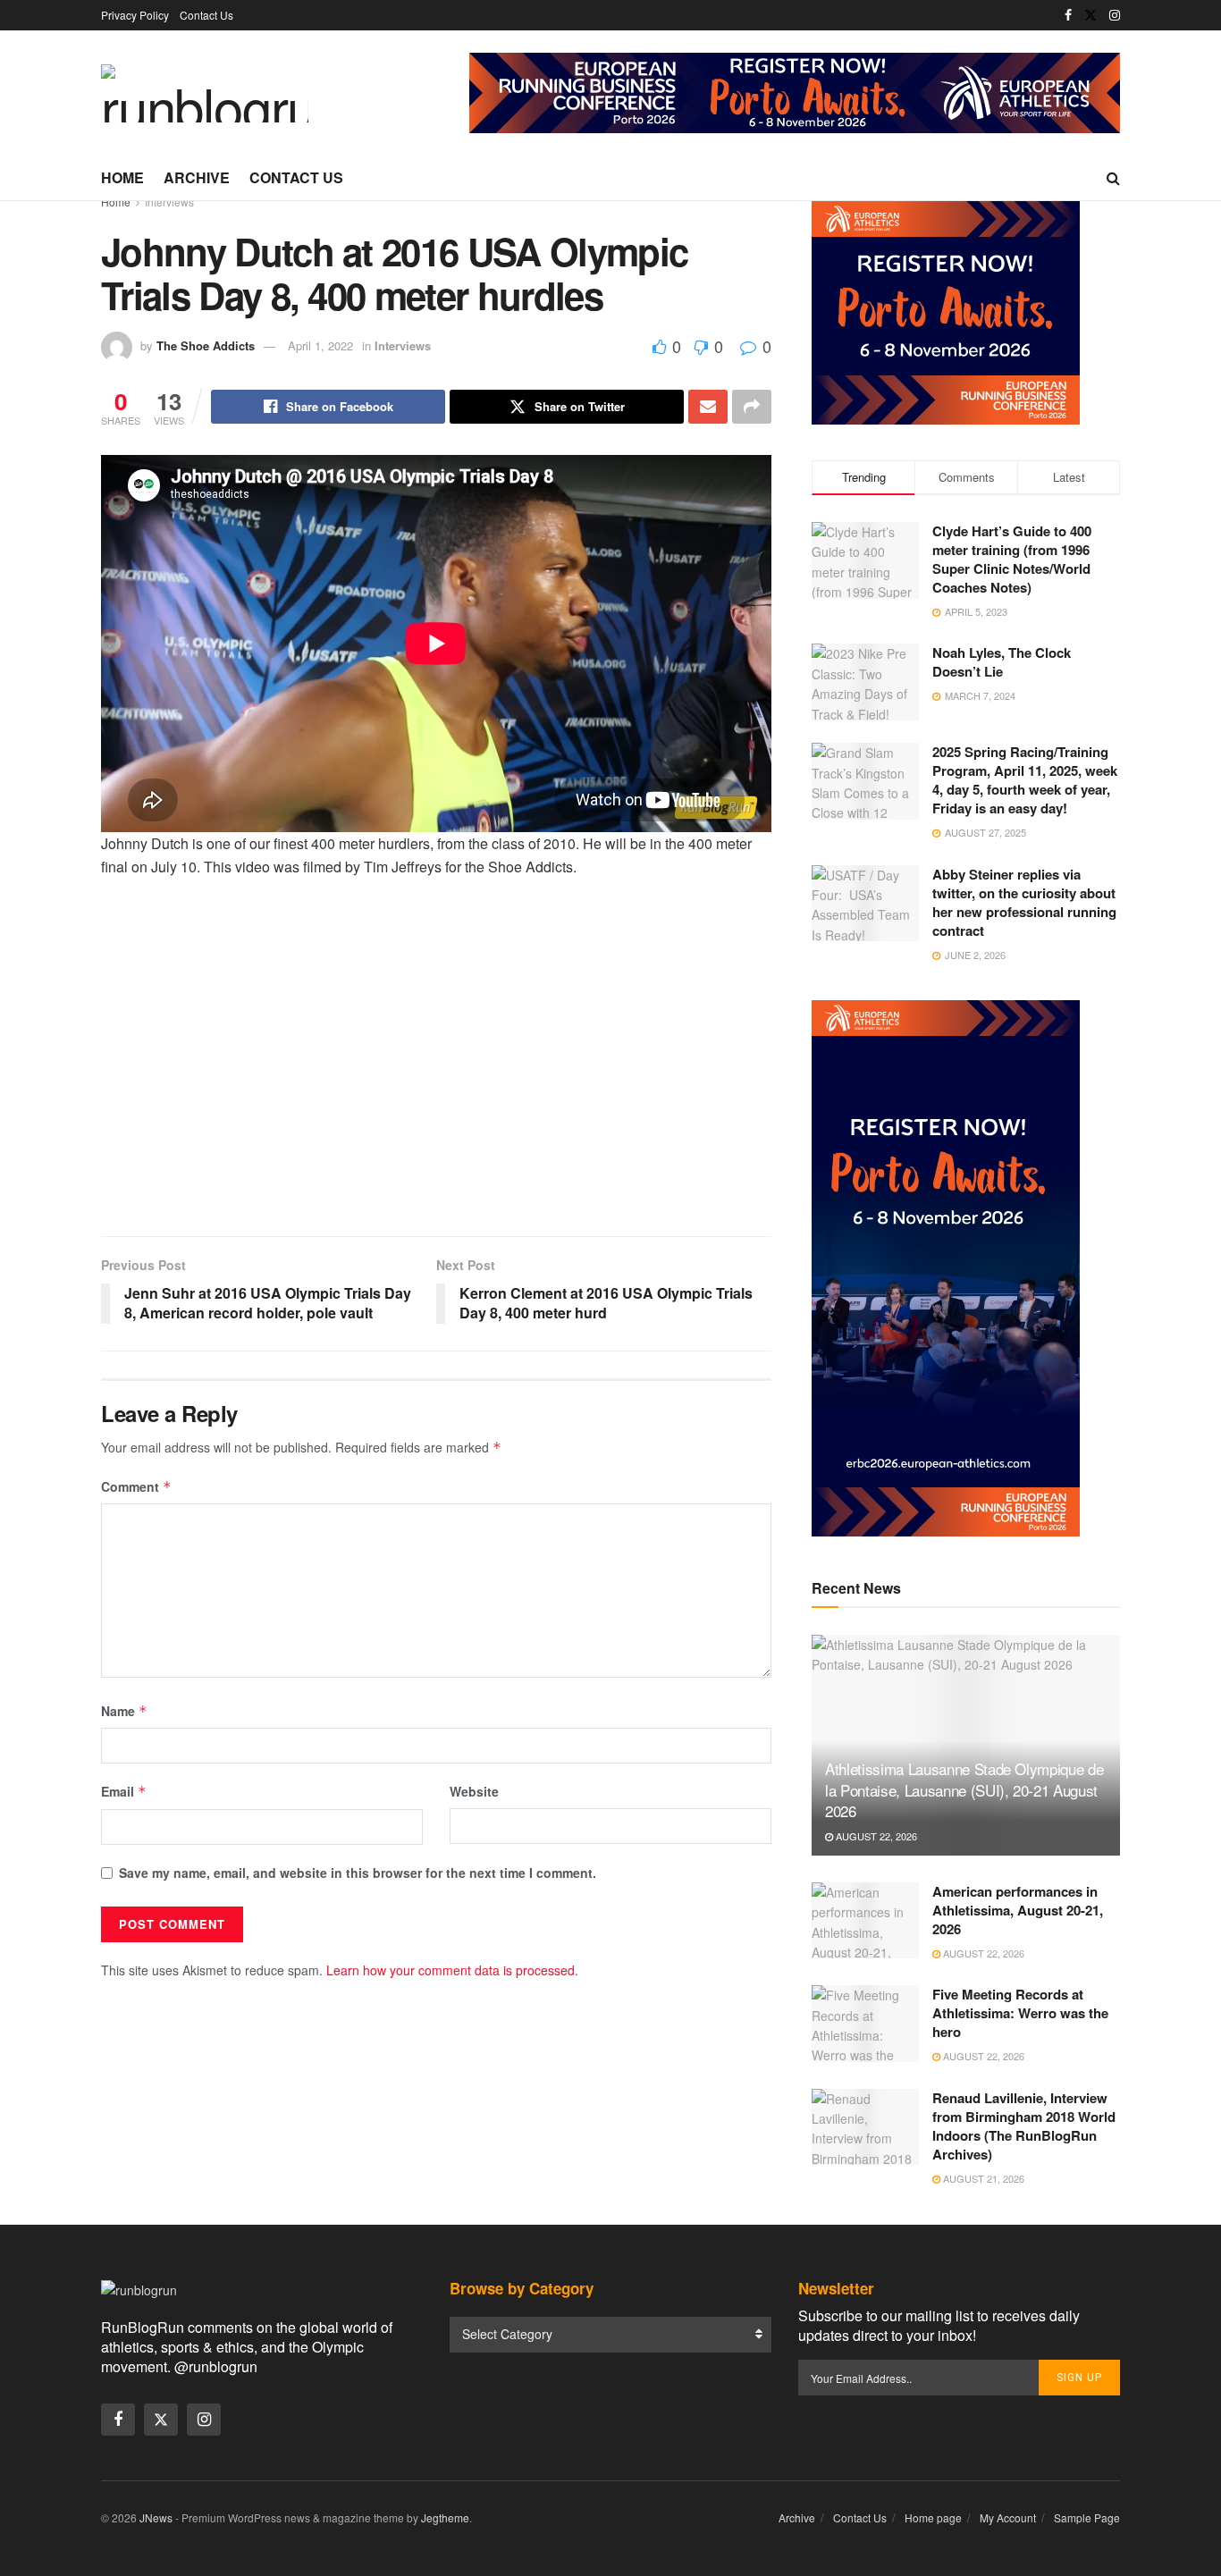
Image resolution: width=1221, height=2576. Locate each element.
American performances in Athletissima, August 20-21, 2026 (1018, 1910)
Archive (197, 177)
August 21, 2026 (982, 2178)
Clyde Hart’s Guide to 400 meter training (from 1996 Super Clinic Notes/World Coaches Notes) (1012, 559)
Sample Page (1087, 2517)
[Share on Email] (708, 407)
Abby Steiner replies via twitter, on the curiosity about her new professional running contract (1024, 902)
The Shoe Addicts (206, 345)
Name (124, 1711)
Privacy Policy (135, 15)
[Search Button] (1113, 178)
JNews (156, 2517)
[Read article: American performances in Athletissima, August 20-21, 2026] (865, 1921)
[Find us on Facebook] (1068, 15)
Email (124, 1791)
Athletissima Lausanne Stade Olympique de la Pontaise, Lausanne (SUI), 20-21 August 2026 (964, 1790)
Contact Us (206, 15)
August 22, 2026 (875, 1836)
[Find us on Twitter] (1090, 15)
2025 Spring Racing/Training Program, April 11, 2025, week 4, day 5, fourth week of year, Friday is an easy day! (1025, 780)
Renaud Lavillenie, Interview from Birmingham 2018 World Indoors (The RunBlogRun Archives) (1024, 2126)
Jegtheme (445, 2517)
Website (474, 1791)
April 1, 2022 (320, 345)
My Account (1008, 2517)
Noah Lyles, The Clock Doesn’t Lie (1002, 662)
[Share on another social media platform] (752, 407)
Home (122, 177)
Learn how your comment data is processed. (452, 1970)
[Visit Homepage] (205, 93)
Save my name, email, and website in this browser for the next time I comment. (358, 1873)
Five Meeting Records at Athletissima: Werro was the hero (1020, 2013)
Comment (136, 1486)
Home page (933, 2517)
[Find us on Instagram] (1115, 15)
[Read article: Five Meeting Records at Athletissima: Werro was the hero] (865, 2024)
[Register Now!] (795, 91)
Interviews (169, 202)
